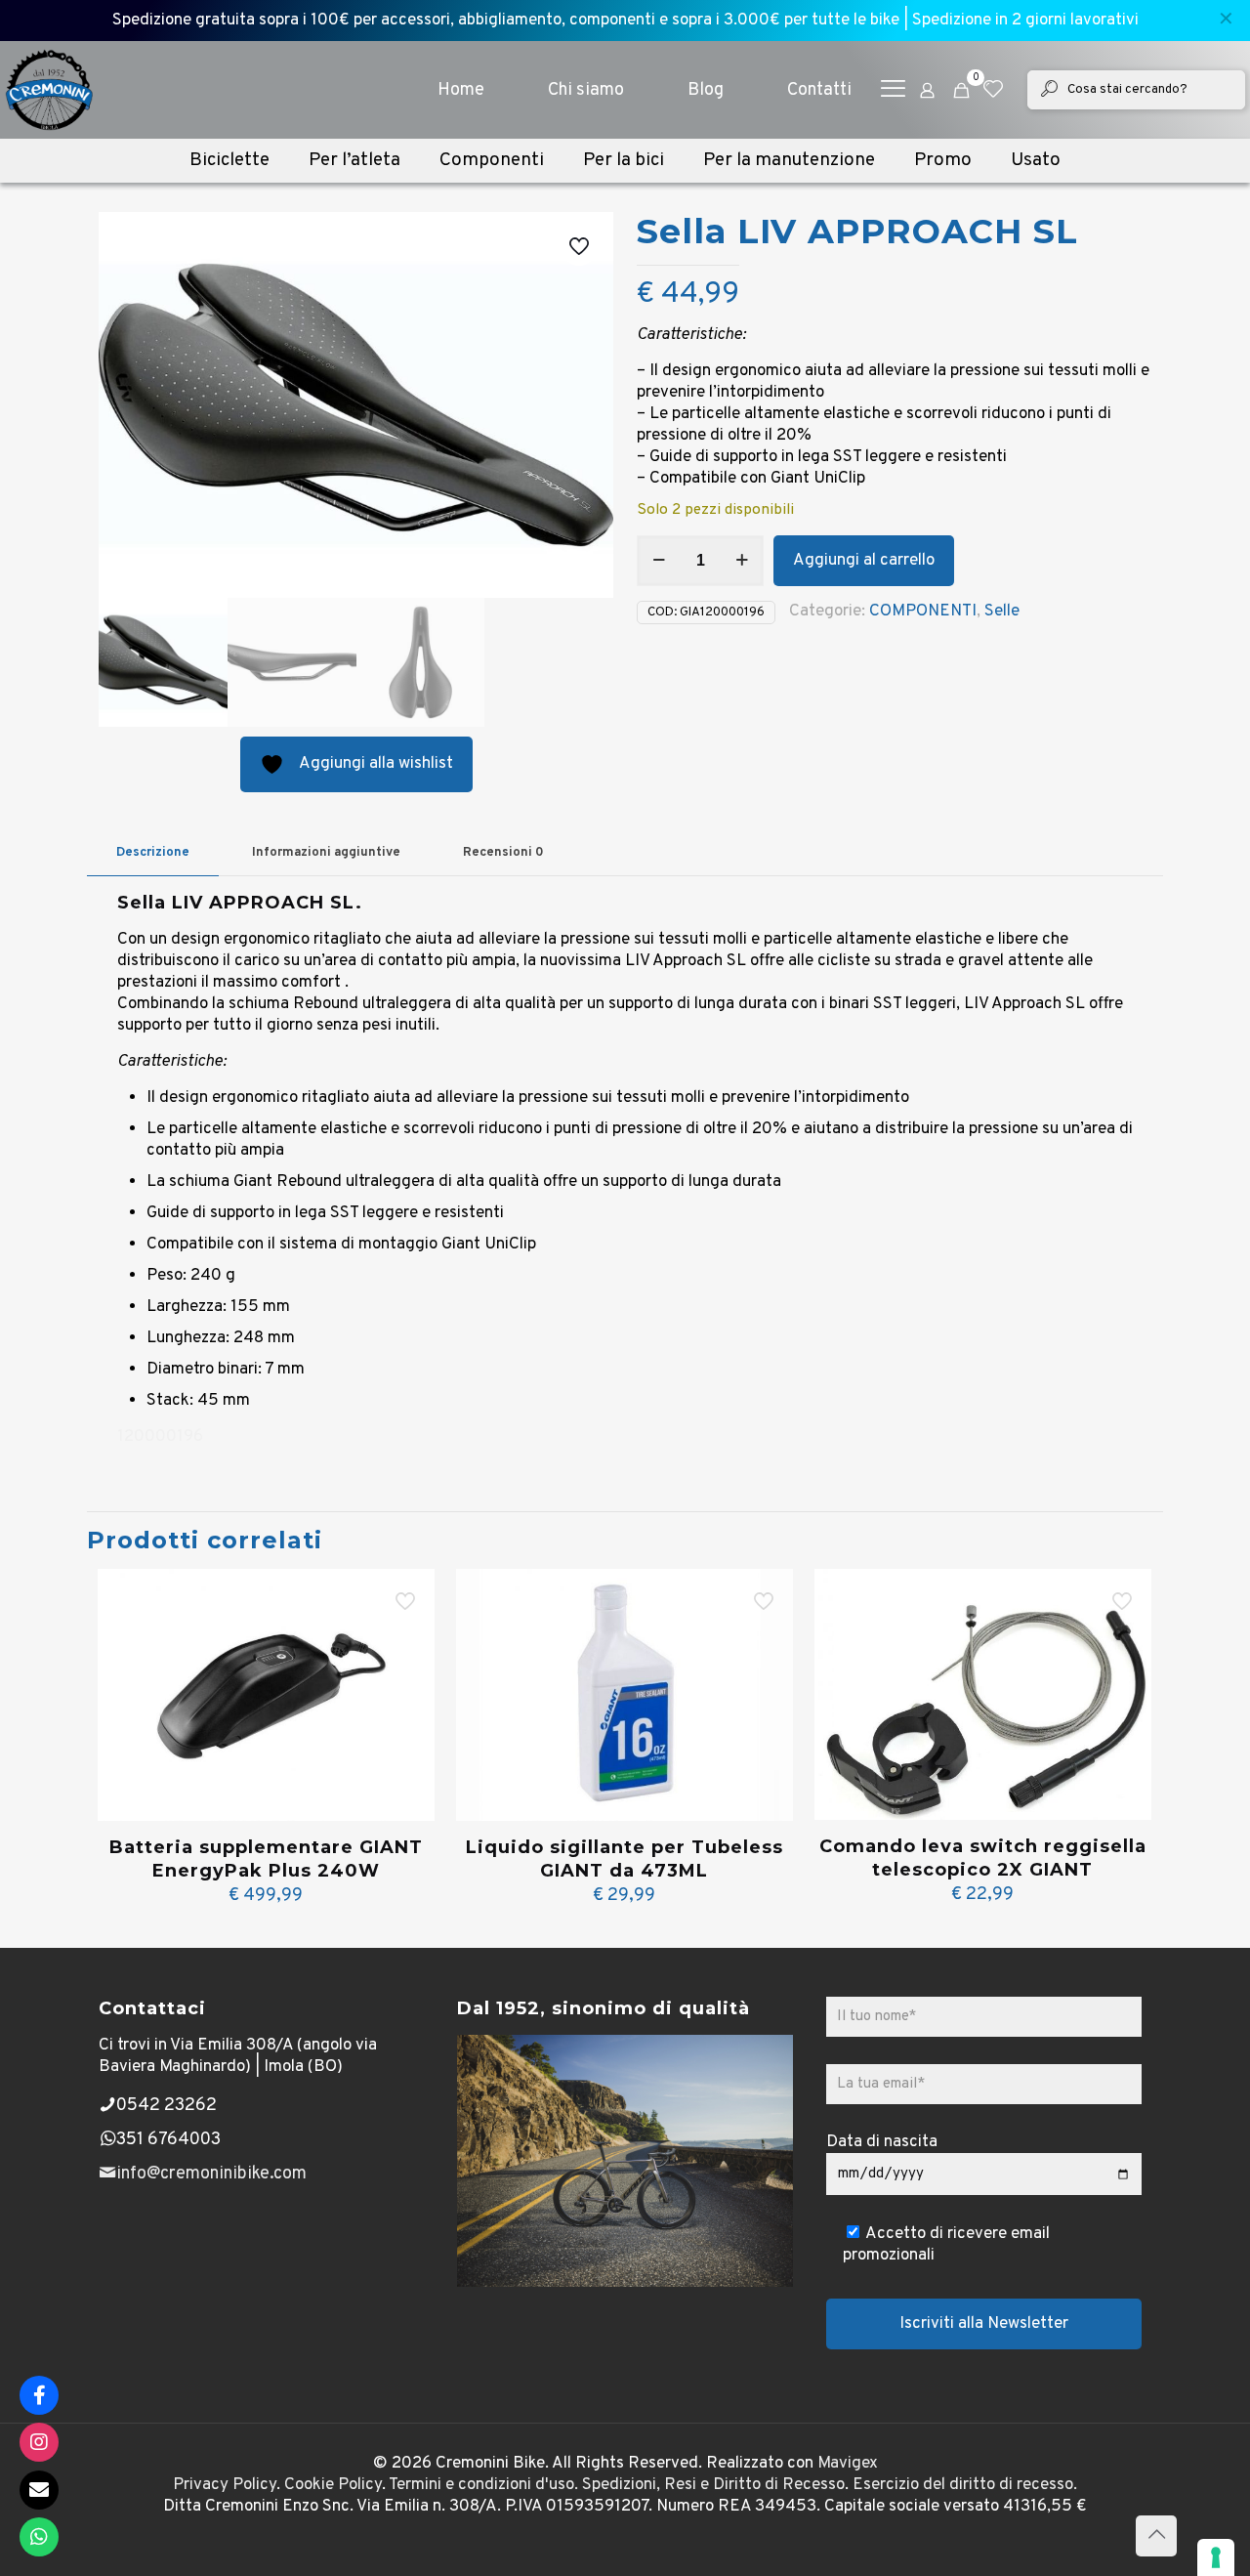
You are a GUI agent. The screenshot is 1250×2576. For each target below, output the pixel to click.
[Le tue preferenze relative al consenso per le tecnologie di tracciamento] (1216, 2557)
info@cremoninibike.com (211, 2174)
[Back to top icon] (1156, 2536)
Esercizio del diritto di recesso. (965, 2485)
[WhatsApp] (39, 2537)
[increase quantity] (742, 561)
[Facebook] (39, 2395)
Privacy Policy (225, 2485)
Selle (1002, 612)
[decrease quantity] (659, 561)
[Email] (39, 2490)
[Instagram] (39, 2442)
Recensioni (503, 853)
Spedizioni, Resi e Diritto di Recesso (713, 2485)
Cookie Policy (333, 2485)
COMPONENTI (923, 612)
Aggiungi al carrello (864, 561)
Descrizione (153, 853)
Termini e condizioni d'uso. (483, 2485)
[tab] (153, 853)
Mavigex (848, 2464)
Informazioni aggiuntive (326, 853)
